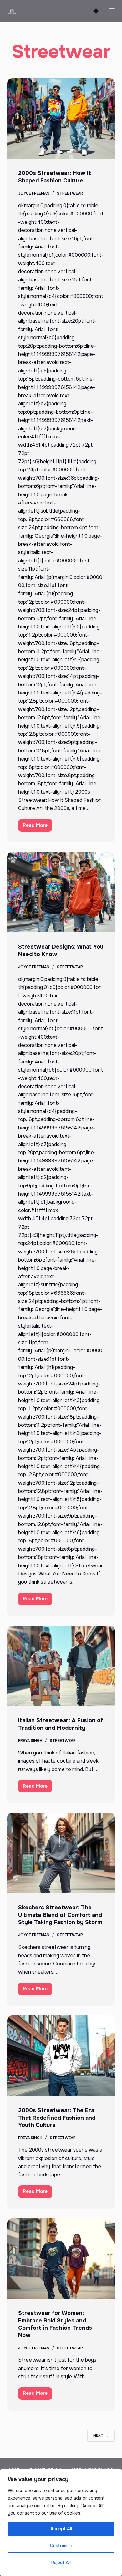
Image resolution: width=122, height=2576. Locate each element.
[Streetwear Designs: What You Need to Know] (61, 892)
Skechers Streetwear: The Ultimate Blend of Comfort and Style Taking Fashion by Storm (60, 1915)
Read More (38, 827)
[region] (61, 2522)
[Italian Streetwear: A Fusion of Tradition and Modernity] (61, 1666)
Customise (61, 2546)
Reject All (61, 2563)
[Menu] (112, 11)
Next (98, 2435)
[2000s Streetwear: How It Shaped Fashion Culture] (61, 118)
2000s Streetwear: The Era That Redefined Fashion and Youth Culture (57, 2118)
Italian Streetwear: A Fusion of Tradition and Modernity (61, 1724)
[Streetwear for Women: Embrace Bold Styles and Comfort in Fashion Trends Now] (61, 2258)
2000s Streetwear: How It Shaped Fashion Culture (55, 177)
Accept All (61, 2529)
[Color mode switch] (96, 11)
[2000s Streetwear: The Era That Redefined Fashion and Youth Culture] (61, 2056)
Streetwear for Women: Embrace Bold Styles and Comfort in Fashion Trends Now (55, 2324)
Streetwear (70, 193)
